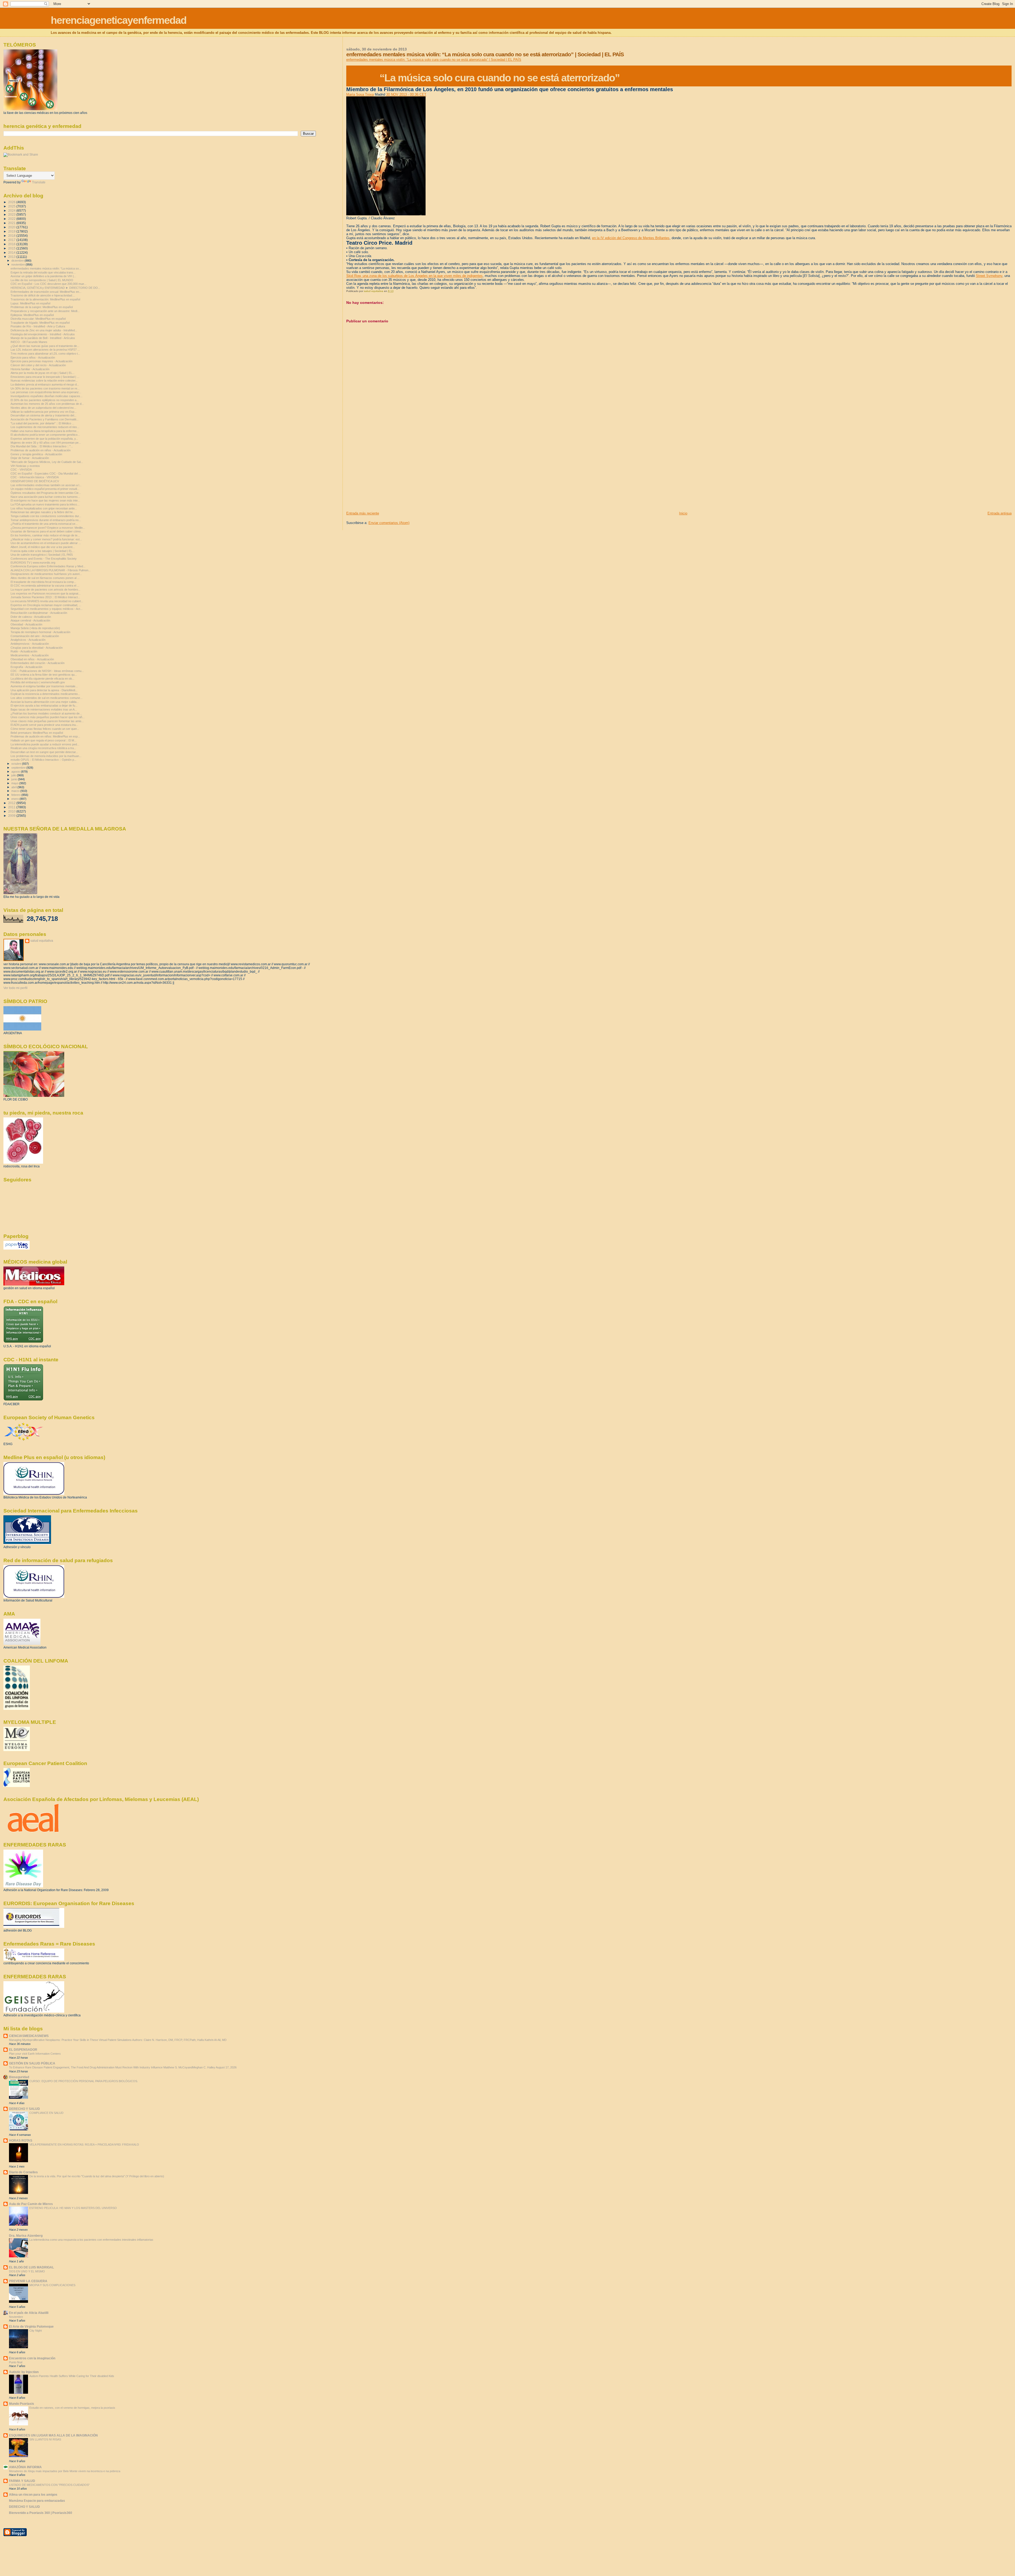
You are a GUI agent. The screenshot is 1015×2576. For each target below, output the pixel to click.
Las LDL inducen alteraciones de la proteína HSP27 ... (45, 350)
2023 (12, 214)
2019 (12, 231)
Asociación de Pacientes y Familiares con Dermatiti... (45, 419)
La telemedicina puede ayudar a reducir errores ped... (45, 744)
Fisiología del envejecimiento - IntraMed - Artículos (43, 334)
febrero (16, 795)
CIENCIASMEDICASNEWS (29, 2036)
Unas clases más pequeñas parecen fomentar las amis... (47, 721)
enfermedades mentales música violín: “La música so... (46, 268)
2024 (12, 210)
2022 (12, 219)
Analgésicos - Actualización (28, 640)
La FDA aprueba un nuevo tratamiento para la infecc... (45, 504)
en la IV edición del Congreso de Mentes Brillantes (631, 238)
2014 (12, 252)
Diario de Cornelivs (23, 2172)
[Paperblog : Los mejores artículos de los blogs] (17, 1248)
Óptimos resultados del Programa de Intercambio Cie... (46, 493)
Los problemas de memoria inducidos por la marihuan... (46, 756)
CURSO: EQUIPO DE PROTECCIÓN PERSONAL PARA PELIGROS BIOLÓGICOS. (84, 2081)
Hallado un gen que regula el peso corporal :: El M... (43, 740)
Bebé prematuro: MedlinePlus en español (37, 733)
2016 (12, 244)
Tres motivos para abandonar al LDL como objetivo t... (45, 354)
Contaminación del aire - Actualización (35, 636)
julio (14, 775)
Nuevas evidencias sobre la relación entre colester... (44, 380)
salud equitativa (42, 941)
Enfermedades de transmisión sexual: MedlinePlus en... (46, 292)
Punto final (16, 2362)
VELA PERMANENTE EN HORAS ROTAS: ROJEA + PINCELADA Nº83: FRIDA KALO (84, 2145)
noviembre (19, 264)
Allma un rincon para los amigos (33, 2494)
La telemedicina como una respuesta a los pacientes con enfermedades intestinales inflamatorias (91, 2240)
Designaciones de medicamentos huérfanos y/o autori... (46, 574)
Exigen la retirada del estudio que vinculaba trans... (43, 272)
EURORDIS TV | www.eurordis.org (33, 563)
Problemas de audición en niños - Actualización (41, 450)
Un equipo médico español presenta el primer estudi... (45, 489)
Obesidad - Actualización (26, 624)
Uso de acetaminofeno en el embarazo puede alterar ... (46, 543)
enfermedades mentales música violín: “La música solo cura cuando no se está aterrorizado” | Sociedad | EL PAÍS (434, 60)
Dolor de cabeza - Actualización (31, 617)
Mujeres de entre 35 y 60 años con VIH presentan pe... (46, 443)
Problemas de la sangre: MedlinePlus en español (42, 307)
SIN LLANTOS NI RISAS (45, 2439)
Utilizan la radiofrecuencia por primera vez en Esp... (44, 412)
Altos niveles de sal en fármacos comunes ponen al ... (45, 578)
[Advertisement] (386, 474)
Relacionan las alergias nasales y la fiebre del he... (43, 512)
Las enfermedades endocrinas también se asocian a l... (46, 485)
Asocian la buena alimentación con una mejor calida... (45, 702)
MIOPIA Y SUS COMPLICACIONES (52, 2285)
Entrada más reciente (363, 513)
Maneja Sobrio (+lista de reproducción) (35, 628)
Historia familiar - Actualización (30, 369)
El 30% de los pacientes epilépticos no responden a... (45, 400)
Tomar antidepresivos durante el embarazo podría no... (46, 520)
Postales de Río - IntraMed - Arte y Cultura (38, 326)
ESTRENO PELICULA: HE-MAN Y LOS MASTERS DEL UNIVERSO (73, 2208)
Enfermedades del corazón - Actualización (38, 663)
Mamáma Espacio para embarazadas (37, 2501)
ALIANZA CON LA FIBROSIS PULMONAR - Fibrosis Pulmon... (51, 570)
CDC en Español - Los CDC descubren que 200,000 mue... (49, 284)
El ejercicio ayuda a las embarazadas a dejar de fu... (44, 706)
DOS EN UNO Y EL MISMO (27, 2271)
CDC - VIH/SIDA (21, 470)
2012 (12, 803)
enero (15, 799)
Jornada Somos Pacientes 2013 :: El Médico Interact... (45, 597)
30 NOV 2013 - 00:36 (406, 94)
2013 (12, 257)
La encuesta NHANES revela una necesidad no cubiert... (47, 601)
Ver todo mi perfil (15, 988)
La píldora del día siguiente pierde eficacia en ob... (42, 679)
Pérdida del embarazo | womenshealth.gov (38, 682)
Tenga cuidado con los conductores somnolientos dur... (46, 516)
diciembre (18, 261)
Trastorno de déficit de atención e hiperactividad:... (43, 295)
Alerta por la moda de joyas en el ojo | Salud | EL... (43, 373)
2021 (12, 223)
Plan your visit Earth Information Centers (35, 2054)
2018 (12, 236)
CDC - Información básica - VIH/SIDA (35, 477)
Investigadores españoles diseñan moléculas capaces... (47, 396)
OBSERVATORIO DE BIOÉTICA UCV (35, 481)
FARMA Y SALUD (22, 2481)
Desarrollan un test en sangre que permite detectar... (44, 752)
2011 (12, 807)
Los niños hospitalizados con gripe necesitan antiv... (44, 508)
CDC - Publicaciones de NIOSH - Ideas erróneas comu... (47, 671)
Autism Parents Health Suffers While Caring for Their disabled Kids (72, 2376)
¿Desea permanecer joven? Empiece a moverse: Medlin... (48, 528)
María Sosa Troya (360, 94)
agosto (16, 772)
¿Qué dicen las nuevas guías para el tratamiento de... (45, 346)
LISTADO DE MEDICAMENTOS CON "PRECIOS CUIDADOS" (49, 2485)
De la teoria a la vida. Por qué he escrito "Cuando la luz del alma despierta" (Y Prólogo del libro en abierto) (97, 2176)
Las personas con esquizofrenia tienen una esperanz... (46, 392)
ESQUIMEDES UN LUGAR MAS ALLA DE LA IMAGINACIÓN (53, 2435)
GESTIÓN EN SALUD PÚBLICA (32, 2063)
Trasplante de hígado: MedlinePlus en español (40, 323)
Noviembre (16, 2317)
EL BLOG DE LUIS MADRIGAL (31, 2267)
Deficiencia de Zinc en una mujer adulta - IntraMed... (44, 330)
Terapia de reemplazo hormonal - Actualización (40, 632)
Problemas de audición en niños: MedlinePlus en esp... (45, 736)
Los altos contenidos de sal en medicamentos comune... (47, 698)
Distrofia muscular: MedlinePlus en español (38, 319)
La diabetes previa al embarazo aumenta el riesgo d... (45, 384)
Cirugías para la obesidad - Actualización (37, 648)
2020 (12, 227)
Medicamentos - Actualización (30, 655)
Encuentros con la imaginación (32, 2358)
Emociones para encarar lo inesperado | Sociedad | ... (45, 377)
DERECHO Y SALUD (24, 2109)
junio (15, 779)
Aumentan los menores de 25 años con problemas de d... (47, 404)
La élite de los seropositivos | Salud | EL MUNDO (42, 280)
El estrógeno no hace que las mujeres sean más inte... (45, 500)
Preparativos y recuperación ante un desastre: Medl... (45, 311)
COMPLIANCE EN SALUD (46, 2113)
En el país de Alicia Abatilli (29, 2313)
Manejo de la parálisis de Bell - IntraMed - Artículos (43, 338)
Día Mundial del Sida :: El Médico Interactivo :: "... (42, 446)
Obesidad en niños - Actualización (32, 659)
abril (14, 787)
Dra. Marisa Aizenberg (26, 2236)
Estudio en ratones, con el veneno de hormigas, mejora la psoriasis (72, 2408)
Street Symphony (989, 276)
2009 (12, 816)
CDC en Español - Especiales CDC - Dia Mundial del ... (46, 474)
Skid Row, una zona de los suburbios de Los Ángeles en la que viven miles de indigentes (414, 276)
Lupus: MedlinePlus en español (30, 303)
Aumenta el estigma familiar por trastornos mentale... (44, 686)
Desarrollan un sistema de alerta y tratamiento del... (43, 415)
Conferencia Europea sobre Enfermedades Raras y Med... (48, 566)
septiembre (19, 768)
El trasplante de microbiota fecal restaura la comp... (43, 582)
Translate (39, 182)
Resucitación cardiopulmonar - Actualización (39, 613)
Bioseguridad (19, 2077)
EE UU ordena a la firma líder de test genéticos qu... (44, 675)
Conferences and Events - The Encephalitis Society (44, 559)
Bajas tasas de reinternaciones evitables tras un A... (44, 709)
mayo (15, 783)
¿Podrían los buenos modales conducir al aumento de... (46, 713)
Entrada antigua (1000, 513)
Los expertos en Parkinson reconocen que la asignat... (46, 593)
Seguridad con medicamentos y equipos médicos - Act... (47, 609)
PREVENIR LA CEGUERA (28, 2281)
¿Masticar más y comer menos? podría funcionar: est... (46, 539)
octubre (17, 764)
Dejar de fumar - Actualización (30, 458)
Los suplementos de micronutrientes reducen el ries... (45, 427)
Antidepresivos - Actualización (30, 644)
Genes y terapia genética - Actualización (36, 454)
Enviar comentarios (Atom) (389, 523)
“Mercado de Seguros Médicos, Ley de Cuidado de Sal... (47, 462)
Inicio (683, 513)
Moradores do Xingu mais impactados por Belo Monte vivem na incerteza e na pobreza (65, 2471)
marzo (16, 791)
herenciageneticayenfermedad (119, 20)
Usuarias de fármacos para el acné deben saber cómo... (47, 531)
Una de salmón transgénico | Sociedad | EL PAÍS (42, 555)
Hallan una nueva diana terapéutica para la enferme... (45, 431)
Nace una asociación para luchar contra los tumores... (45, 497)
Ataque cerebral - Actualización (30, 620)
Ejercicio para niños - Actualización (33, 358)
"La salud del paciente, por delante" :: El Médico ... (42, 423)
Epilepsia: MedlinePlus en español (32, 315)
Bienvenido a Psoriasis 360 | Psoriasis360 (41, 2513)
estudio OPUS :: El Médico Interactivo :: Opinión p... (43, 760)
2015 (12, 248)
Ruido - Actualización (24, 651)
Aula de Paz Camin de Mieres (31, 2204)
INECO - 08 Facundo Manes (29, 342)
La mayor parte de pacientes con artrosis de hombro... (45, 590)
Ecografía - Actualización (26, 667)
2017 (12, 240)
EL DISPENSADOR (23, 2050)
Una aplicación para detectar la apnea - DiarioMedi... (44, 690)
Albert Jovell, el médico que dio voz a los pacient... (43, 547)
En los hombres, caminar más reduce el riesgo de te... (45, 535)
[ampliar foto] (386, 214)
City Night (36, 2331)
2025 (12, 206)
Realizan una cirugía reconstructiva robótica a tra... (43, 748)
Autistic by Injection (24, 2372)
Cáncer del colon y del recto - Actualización (38, 365)
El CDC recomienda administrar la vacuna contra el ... (45, 586)
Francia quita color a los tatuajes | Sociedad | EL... (43, 551)
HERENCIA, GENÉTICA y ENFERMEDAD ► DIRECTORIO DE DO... (55, 288)
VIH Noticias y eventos (25, 466)
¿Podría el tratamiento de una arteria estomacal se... (44, 524)
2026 (12, 202)
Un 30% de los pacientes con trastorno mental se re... (45, 388)
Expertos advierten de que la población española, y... (44, 439)
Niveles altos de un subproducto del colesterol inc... (43, 408)
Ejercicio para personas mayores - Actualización (41, 361)
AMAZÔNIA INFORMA (25, 2467)
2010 (12, 811)
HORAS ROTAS (21, 2140)
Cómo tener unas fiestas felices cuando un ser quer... (45, 729)
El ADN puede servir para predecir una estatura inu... (44, 725)
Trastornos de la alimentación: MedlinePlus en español (45, 299)
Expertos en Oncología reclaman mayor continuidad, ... (46, 605)
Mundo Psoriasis (22, 2404)
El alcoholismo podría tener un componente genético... (45, 435)
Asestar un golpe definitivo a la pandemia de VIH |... (43, 276)
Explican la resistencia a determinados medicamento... (45, 694)
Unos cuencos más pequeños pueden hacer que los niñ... (48, 717)
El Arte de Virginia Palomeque (31, 2326)
